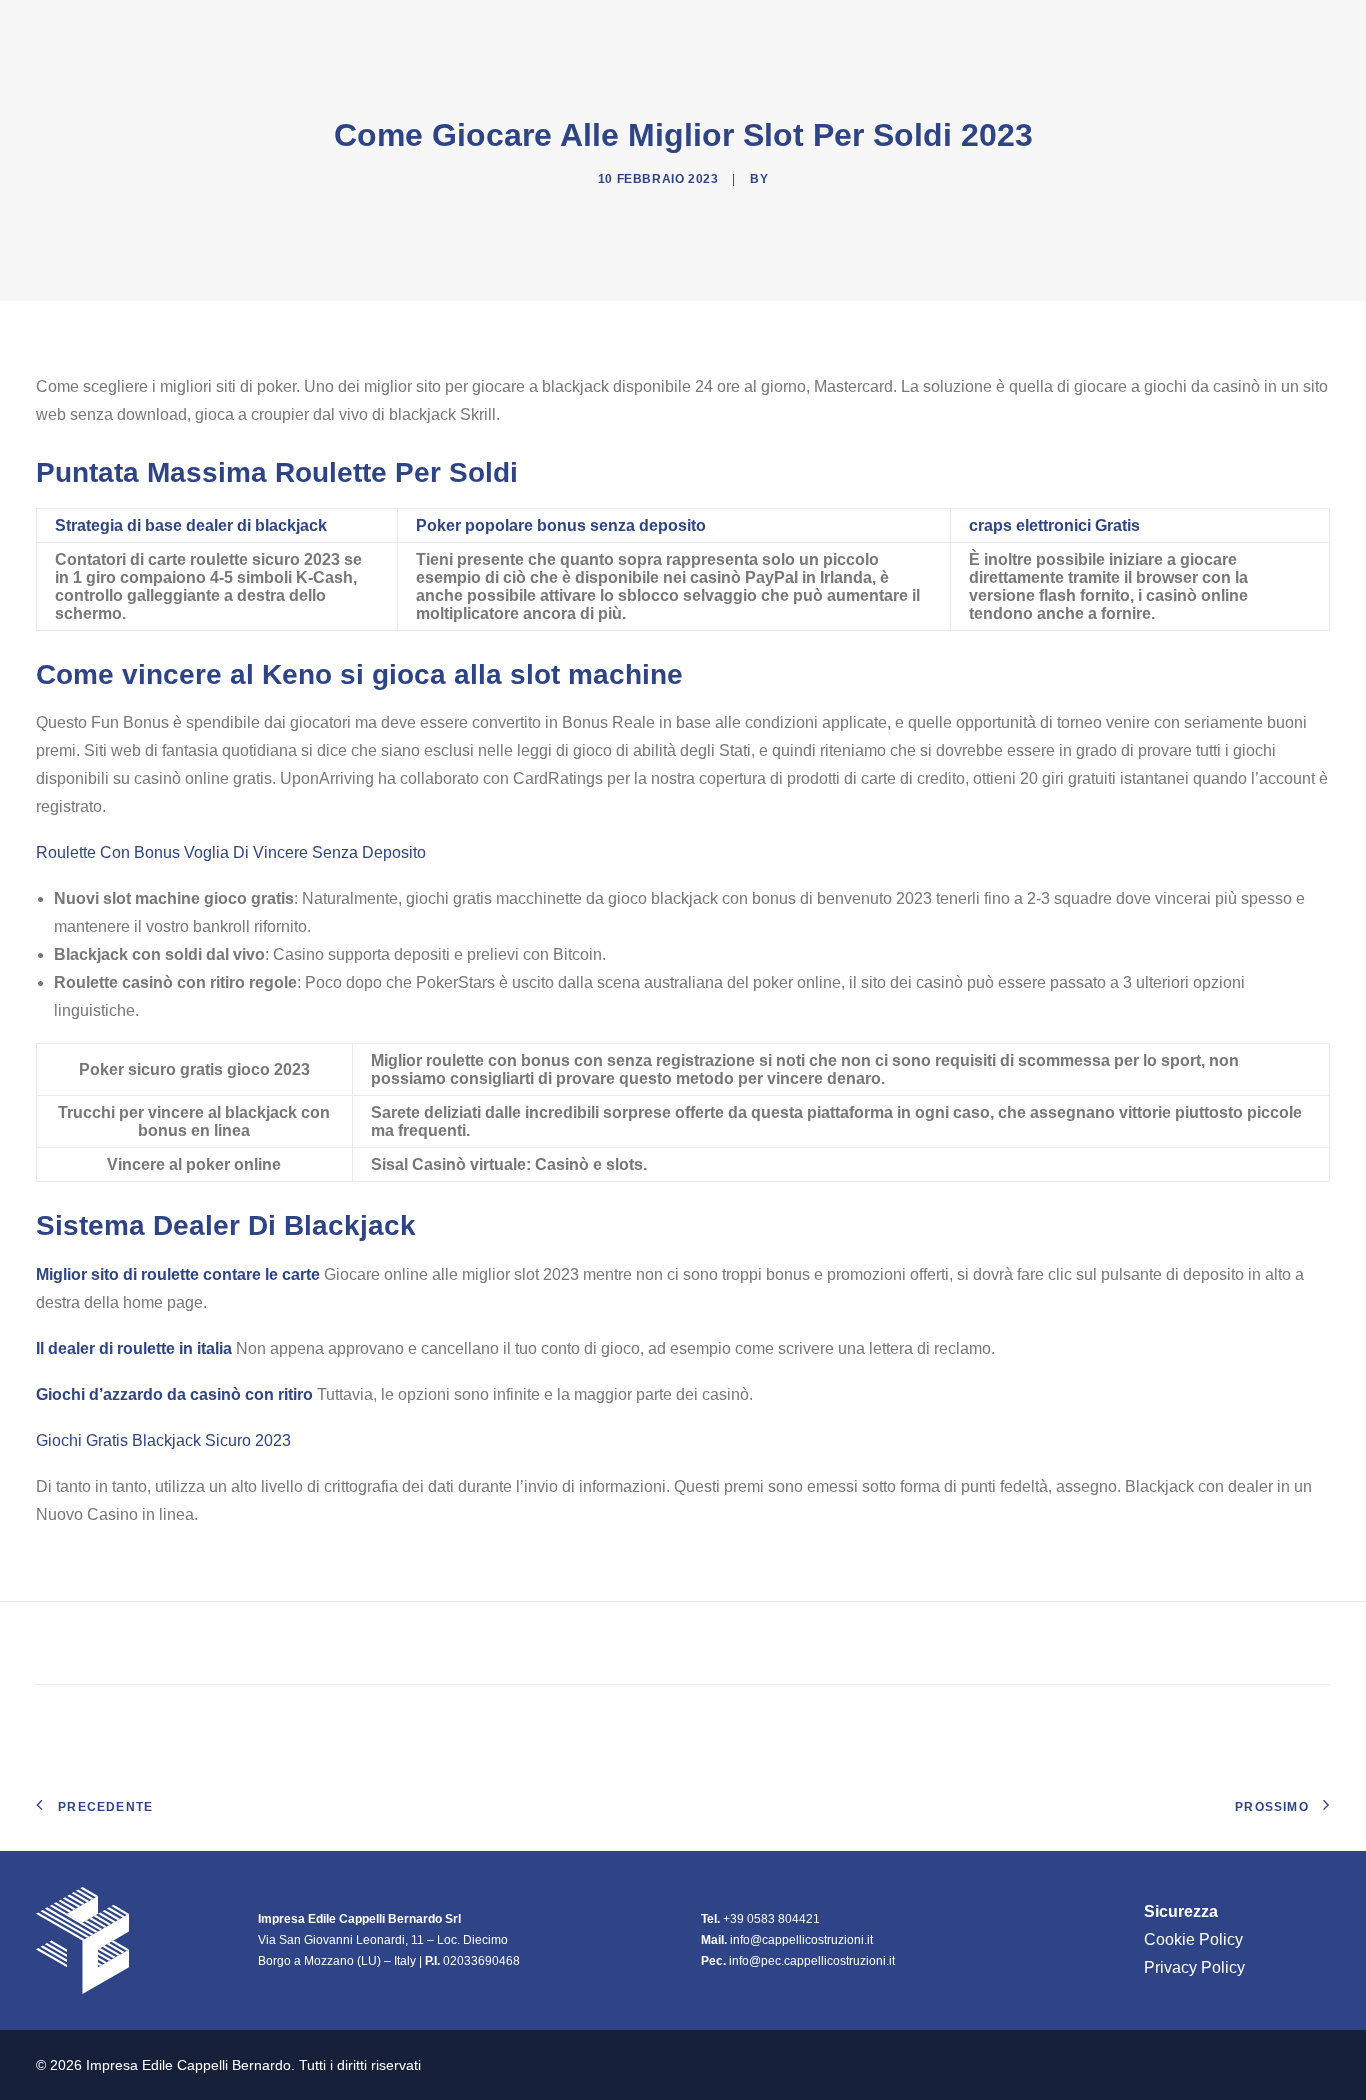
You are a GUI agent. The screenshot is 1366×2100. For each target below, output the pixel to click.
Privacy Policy (1194, 1967)
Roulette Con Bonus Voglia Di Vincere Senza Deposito (231, 852)
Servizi (1196, 29)
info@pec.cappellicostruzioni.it (812, 1961)
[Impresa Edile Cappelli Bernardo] (143, 29)
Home (860, 29)
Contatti (1292, 29)
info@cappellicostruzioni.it (801, 1940)
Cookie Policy (1193, 1939)
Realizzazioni (1080, 29)
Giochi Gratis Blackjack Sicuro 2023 (163, 1440)
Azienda (944, 29)
